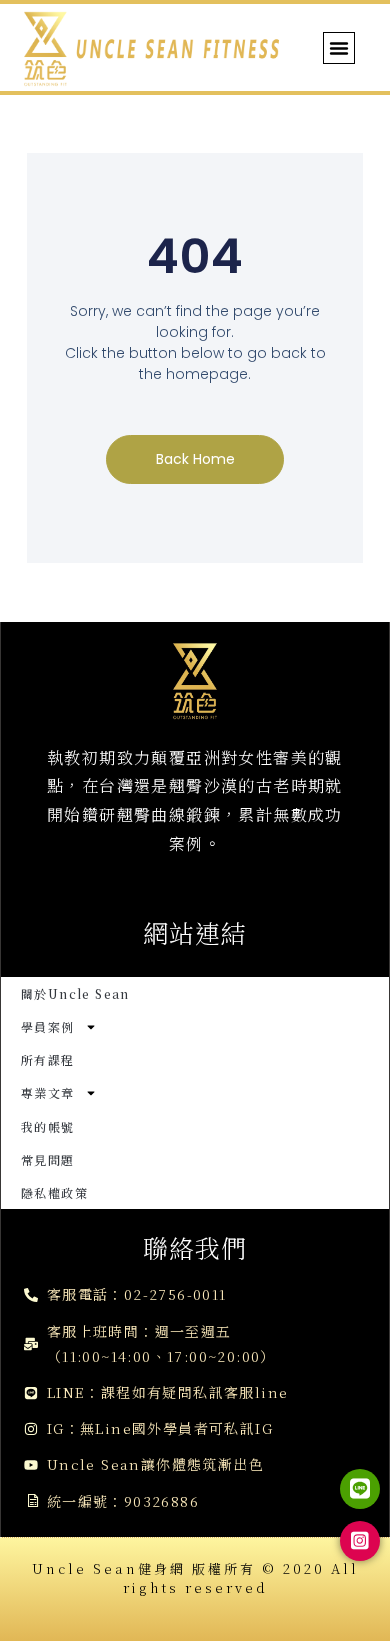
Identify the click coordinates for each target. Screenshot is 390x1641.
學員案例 (48, 1026)
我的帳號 (48, 1126)
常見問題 (48, 1159)
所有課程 (48, 1059)
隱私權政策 (54, 1192)
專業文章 (48, 1092)
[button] (339, 48)
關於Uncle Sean (75, 993)
